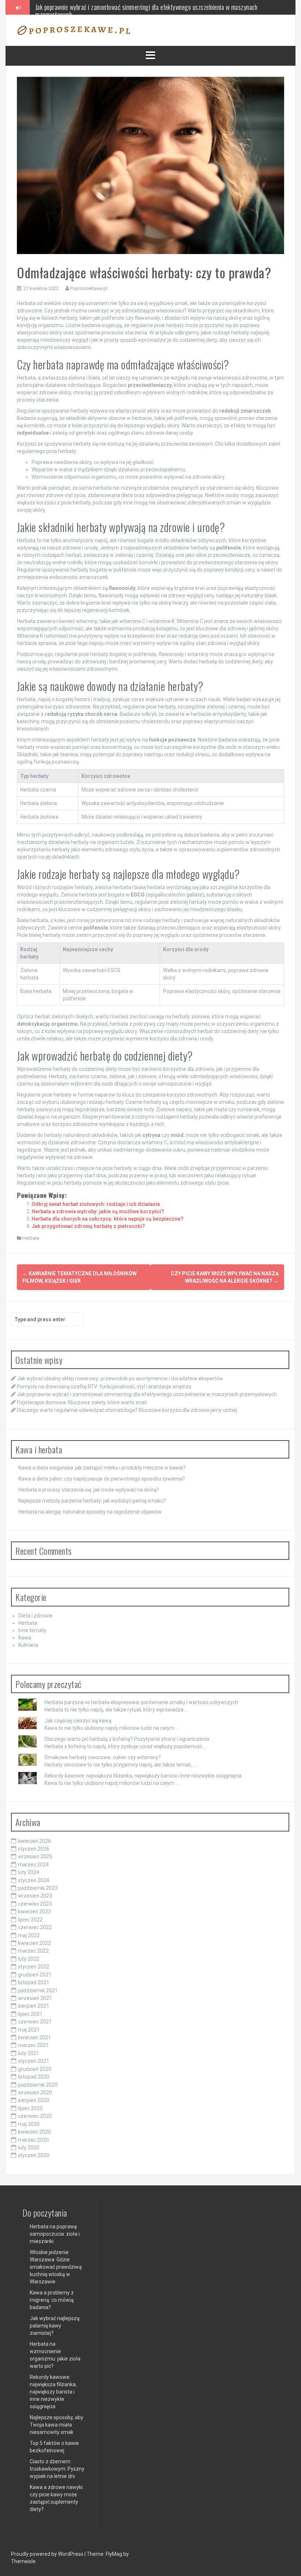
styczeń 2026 (34, 1849)
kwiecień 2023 (35, 1912)
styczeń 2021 (34, 2061)
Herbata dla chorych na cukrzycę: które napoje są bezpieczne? (108, 1219)
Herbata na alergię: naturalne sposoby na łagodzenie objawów (90, 1512)
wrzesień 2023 (35, 1896)
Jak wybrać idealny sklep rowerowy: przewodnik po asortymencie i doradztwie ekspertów (120, 1378)
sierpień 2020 (34, 2100)
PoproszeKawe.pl (89, 288)
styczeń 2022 (34, 1967)
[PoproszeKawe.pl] (74, 30)
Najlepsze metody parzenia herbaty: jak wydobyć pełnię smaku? (92, 1501)
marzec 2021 (33, 2045)
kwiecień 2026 (35, 1841)
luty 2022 (29, 1959)
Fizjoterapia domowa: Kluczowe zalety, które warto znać (101, 7)
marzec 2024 (33, 1865)
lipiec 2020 (30, 2108)
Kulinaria (28, 1645)
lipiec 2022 (30, 1920)
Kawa (25, 1638)
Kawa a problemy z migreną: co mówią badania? (52, 2300)
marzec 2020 (33, 2140)
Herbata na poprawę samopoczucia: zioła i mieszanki (55, 2234)
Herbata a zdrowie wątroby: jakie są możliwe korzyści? (98, 1211)
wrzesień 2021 (35, 1998)
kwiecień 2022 (35, 1943)
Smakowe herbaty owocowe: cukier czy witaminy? (103, 1757)
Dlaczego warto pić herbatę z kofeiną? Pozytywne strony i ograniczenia (127, 1739)
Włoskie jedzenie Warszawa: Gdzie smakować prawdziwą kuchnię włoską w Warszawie (56, 2267)
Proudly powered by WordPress (48, 2554)
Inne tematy (32, 1630)
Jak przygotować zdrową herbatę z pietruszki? (88, 1226)
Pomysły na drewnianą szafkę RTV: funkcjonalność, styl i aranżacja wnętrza (104, 1387)
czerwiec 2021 (35, 2022)
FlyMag (114, 2554)
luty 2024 (29, 1872)
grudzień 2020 (35, 2069)
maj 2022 (29, 1935)
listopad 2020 (34, 2077)
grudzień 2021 (35, 1975)
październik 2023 (38, 1888)
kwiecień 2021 (35, 2037)
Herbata (31, 1238)
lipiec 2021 (30, 2014)
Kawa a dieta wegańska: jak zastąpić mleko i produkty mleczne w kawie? (102, 1468)
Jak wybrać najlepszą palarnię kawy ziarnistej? (55, 2326)
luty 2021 (29, 2053)
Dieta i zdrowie (35, 1616)
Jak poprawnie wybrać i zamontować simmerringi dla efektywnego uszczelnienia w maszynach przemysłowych (147, 1394)
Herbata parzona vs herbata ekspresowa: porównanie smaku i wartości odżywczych (141, 1702)
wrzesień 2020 (35, 2093)
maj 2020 (29, 2124)
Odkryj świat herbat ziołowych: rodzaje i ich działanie (96, 1204)
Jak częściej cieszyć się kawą (78, 1721)
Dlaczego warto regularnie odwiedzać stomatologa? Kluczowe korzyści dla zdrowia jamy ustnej (127, 1410)
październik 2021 (38, 1990)
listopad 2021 (34, 1982)
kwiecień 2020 (35, 2132)
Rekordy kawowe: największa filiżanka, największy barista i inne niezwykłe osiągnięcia (143, 1776)
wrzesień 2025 (35, 1856)
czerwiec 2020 (35, 2116)
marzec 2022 (33, 1951)
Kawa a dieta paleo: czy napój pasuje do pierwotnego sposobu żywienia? (102, 1479)
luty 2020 (29, 2148)
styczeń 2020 (34, 2155)
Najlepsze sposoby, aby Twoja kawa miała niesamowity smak (57, 2425)
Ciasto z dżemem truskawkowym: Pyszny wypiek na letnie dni (57, 2469)
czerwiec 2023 (35, 1904)
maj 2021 (29, 2030)
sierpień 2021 (34, 2006)
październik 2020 (38, 2085)
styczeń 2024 (34, 1880)
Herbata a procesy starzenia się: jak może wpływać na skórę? (89, 1490)
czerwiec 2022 (35, 1927)
